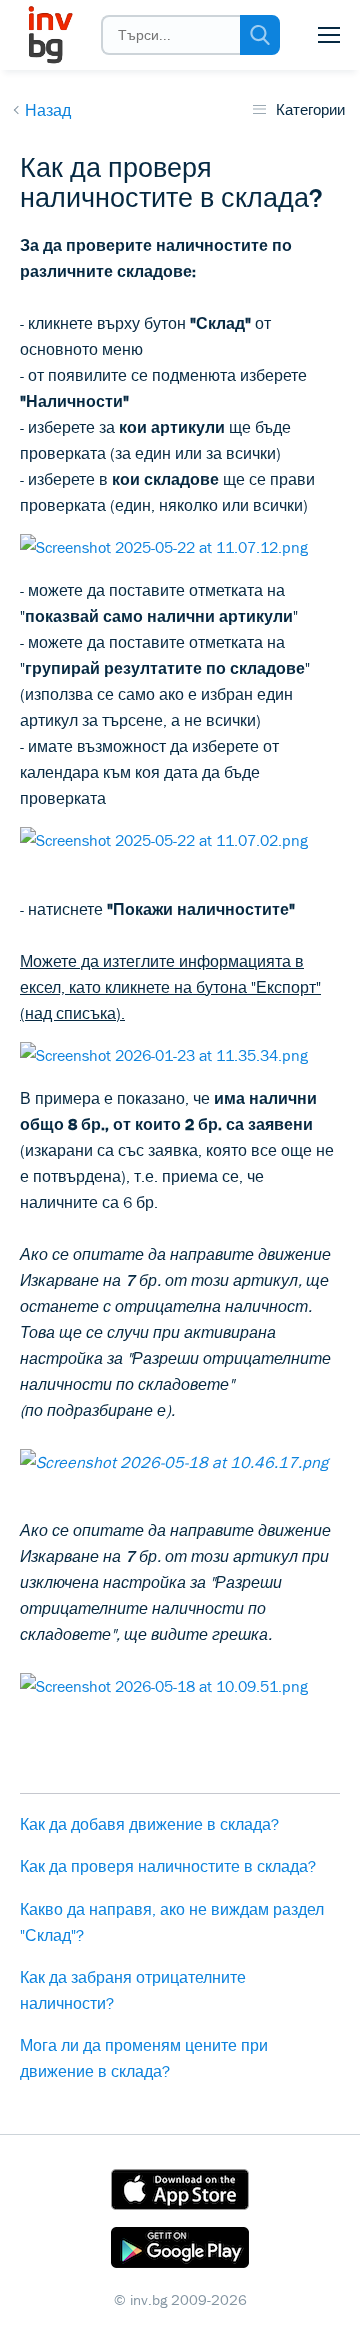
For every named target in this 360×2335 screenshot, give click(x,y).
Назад (48, 110)
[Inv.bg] (49, 35)
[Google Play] (180, 2251)
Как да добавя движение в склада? (149, 1824)
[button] (329, 35)
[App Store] (180, 2193)
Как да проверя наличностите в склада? (168, 1866)
